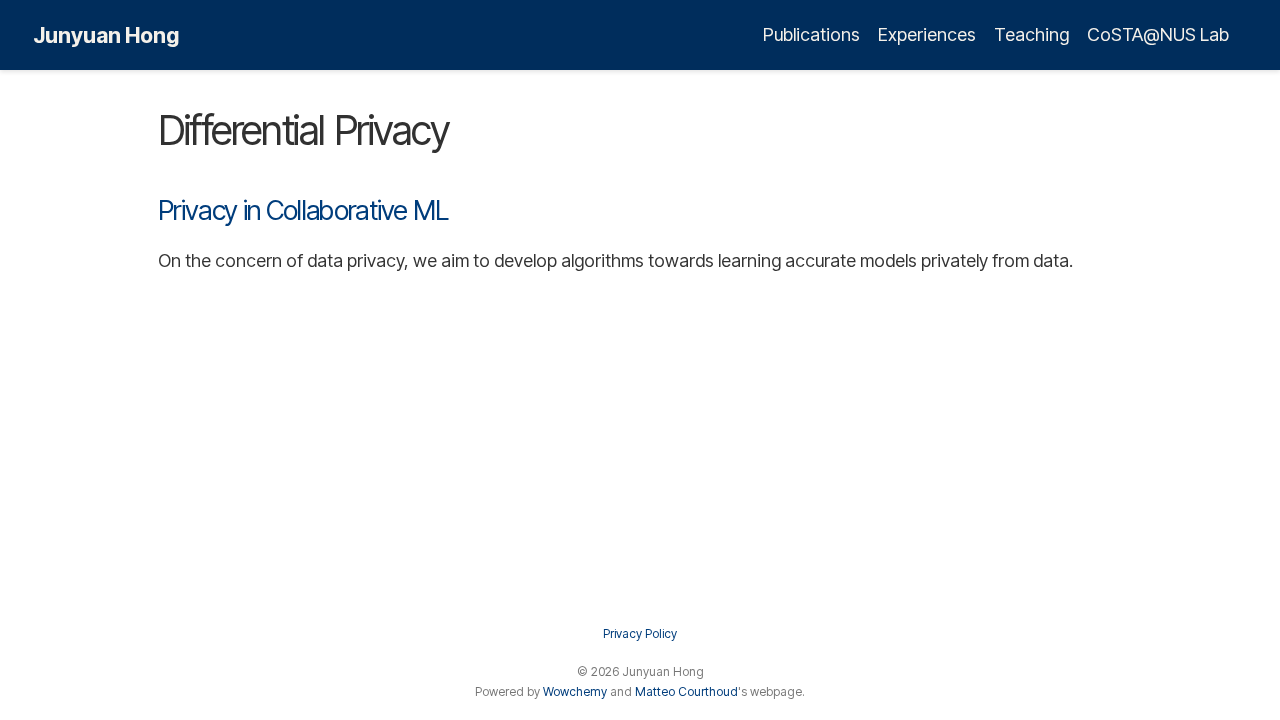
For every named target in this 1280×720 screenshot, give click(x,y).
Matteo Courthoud (686, 691)
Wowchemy (575, 691)
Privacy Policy (640, 633)
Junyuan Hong (106, 35)
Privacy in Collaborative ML (303, 210)
